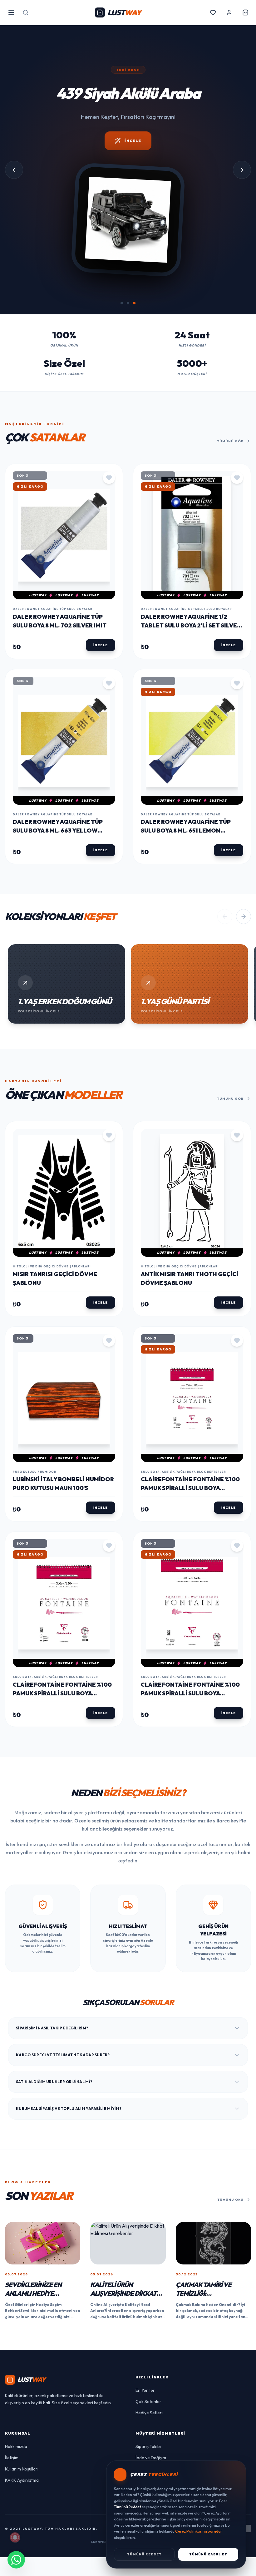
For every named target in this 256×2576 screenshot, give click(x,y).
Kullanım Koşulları (22, 2473)
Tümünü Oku (231, 2203)
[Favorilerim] (213, 12)
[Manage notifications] (15, 2537)
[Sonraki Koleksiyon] (244, 920)
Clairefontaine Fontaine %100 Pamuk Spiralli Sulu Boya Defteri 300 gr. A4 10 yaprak (62, 1697)
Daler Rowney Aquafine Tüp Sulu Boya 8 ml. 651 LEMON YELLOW (186, 834)
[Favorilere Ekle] (109, 481)
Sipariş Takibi (148, 2450)
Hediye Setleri (149, 2416)
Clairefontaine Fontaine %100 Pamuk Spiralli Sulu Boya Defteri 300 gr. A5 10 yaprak (190, 1491)
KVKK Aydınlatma (22, 2484)
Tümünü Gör (230, 445)
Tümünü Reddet (144, 2554)
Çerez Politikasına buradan (199, 2531)
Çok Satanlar (148, 2405)
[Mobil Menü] (11, 12)
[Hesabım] (229, 12)
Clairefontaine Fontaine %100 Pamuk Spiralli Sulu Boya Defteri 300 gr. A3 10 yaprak (190, 1697)
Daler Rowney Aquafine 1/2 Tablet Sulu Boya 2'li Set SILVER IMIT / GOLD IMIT (191, 629)
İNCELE (133, 159)
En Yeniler (145, 2394)
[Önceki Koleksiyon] (225, 920)
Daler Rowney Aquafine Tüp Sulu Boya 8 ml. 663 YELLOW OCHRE (58, 834)
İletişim (12, 2461)
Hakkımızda (16, 2450)
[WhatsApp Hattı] (16, 2560)
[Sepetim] (245, 12)
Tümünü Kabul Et (208, 2554)
